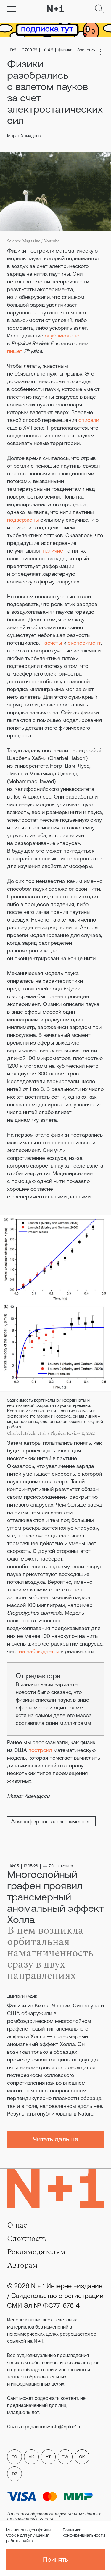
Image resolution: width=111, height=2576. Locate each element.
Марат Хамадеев (24, 136)
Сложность (27, 2239)
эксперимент (84, 643)
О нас (17, 2225)
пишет (15, 351)
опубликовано (62, 336)
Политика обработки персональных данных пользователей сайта (54, 2516)
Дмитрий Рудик (22, 1996)
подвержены (23, 520)
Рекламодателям (36, 2252)
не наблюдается (39, 1651)
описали (89, 420)
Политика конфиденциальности (84, 2533)
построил (40, 1750)
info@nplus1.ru (66, 2427)
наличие (53, 551)
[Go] (12, 9)
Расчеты (52, 643)
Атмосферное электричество (51, 1821)
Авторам (22, 2265)
